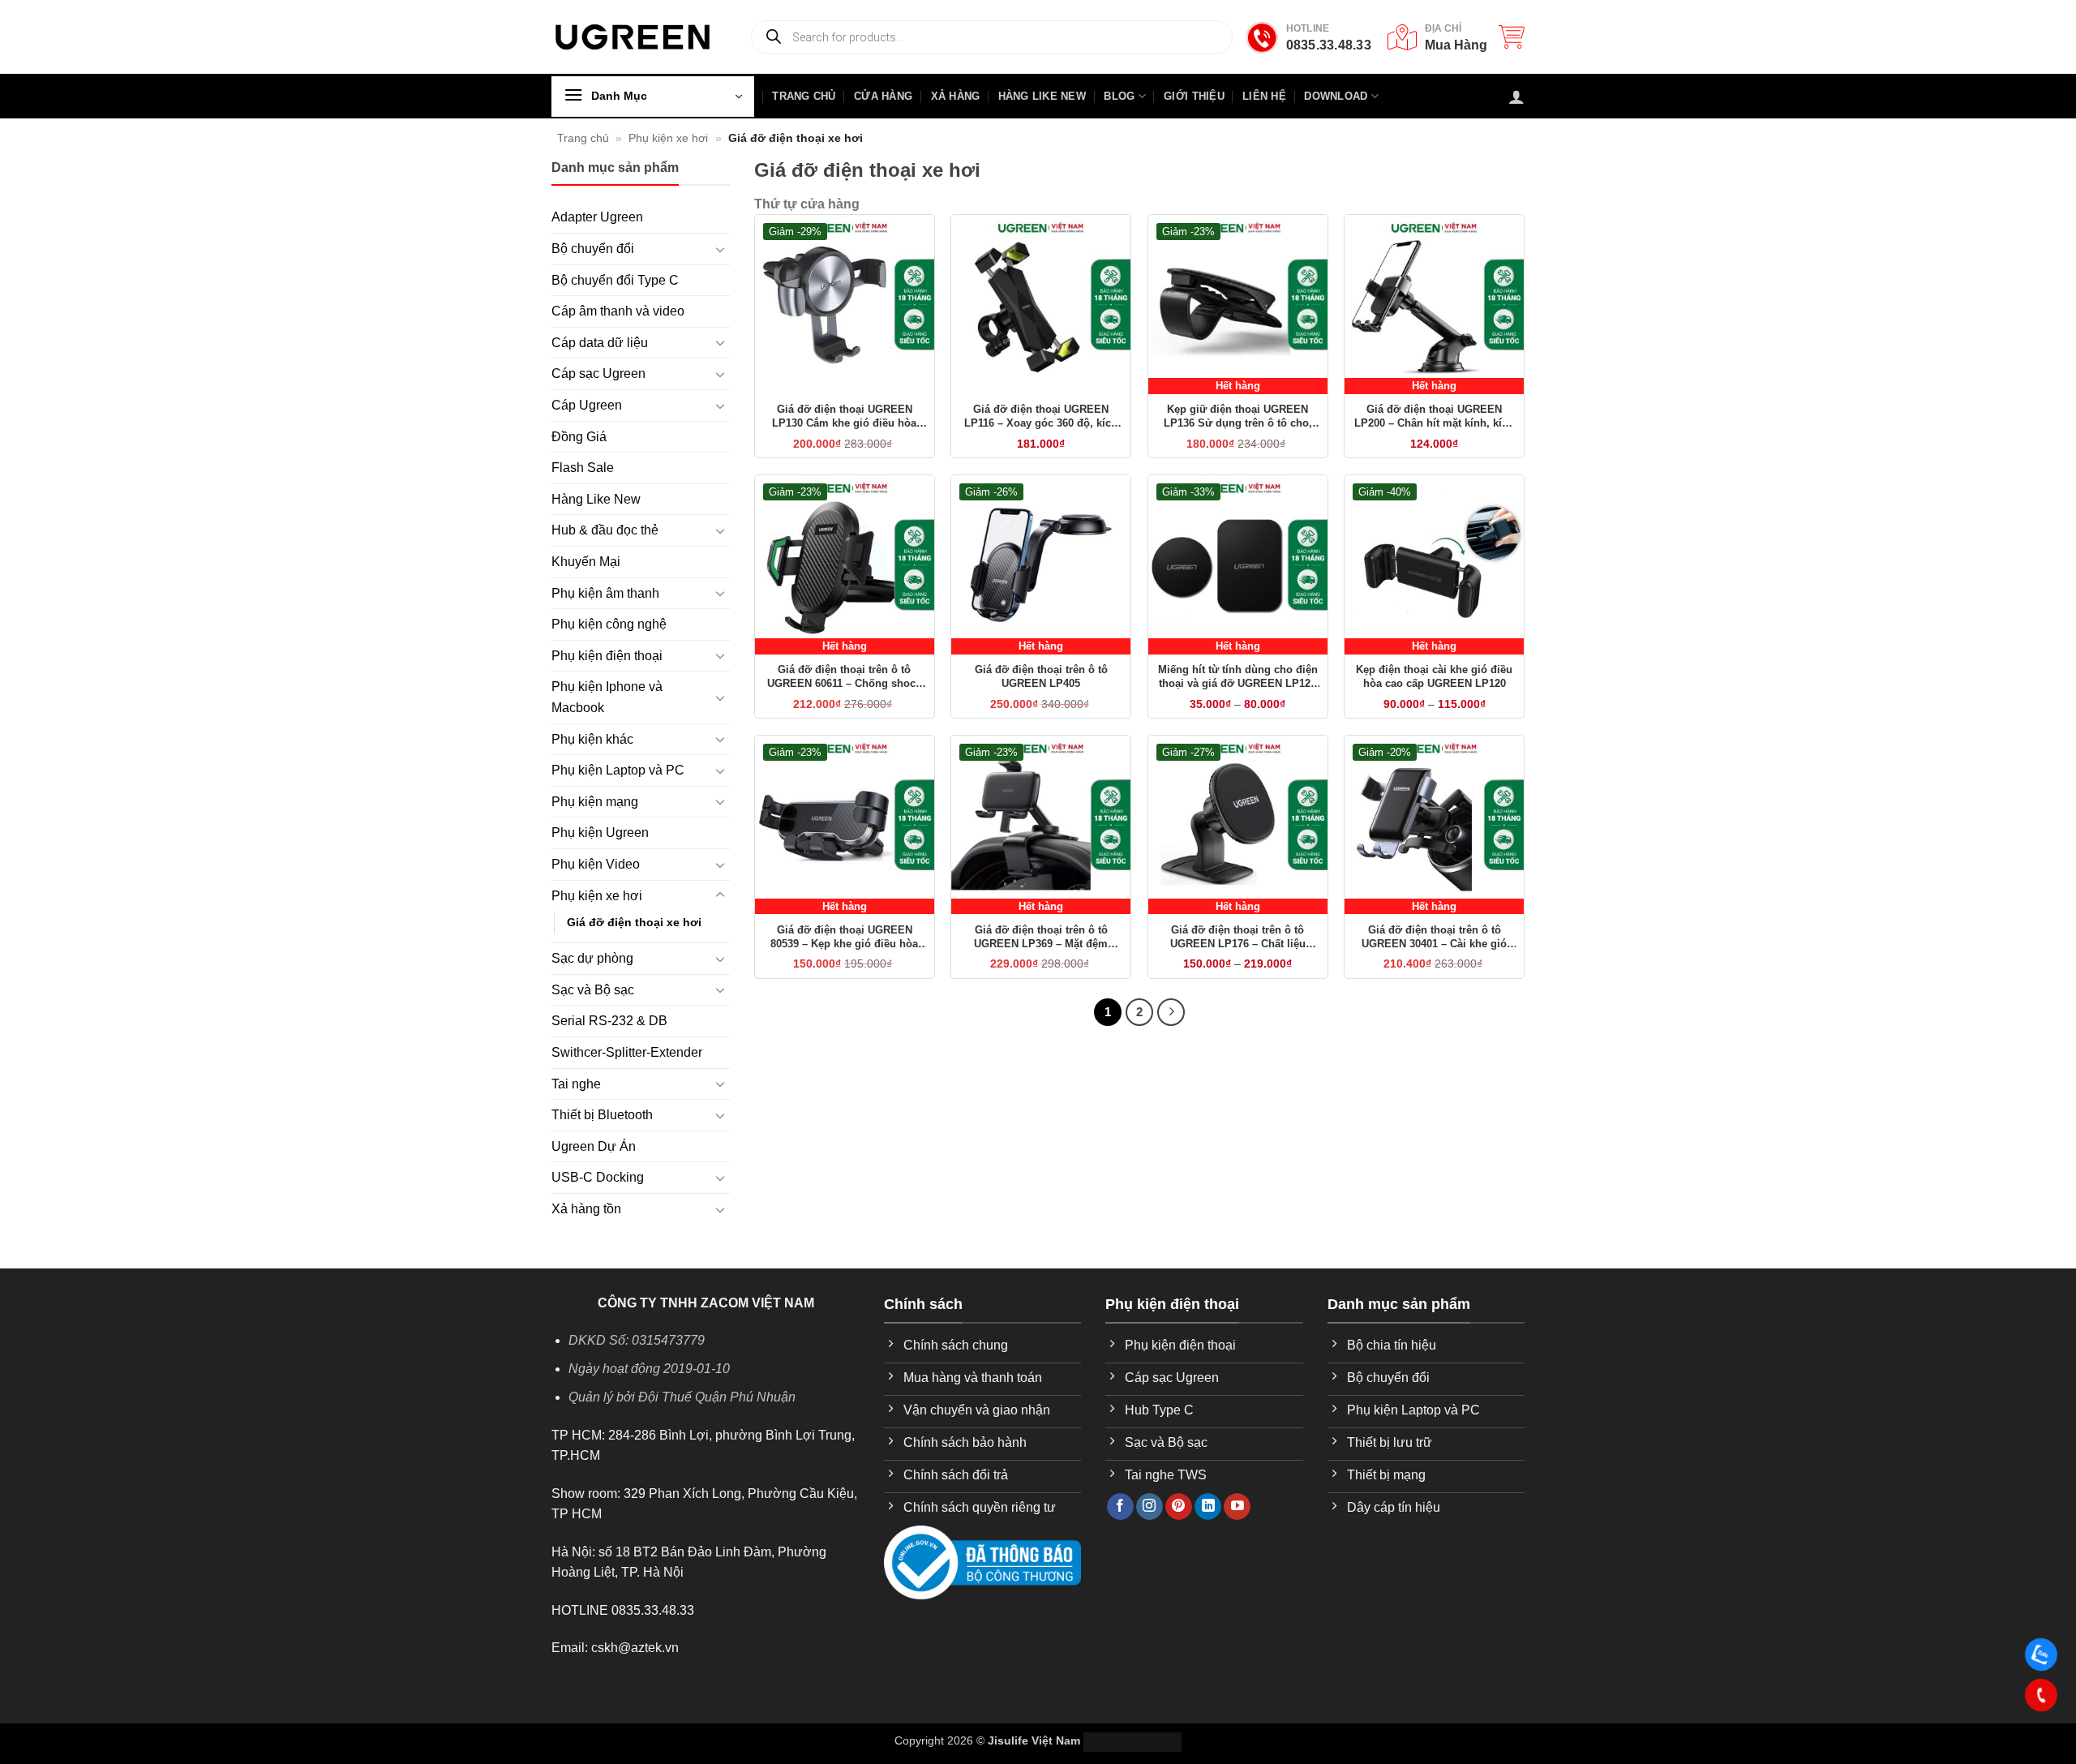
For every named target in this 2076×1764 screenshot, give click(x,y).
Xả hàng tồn (586, 1209)
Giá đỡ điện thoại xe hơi (634, 922)
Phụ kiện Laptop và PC (618, 770)
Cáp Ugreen (587, 405)
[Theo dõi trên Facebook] (1120, 1507)
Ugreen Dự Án (594, 1146)
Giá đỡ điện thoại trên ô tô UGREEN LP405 (1041, 676)
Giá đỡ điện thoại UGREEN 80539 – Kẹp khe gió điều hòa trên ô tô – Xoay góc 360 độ (844, 938)
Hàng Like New (1042, 96)
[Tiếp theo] (1171, 1012)
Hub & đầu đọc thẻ (605, 530)
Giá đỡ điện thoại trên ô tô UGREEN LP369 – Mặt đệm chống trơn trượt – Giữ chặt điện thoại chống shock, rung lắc (1041, 938)
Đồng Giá (579, 437)
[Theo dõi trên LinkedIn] (1208, 1507)
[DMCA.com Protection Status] (1132, 1740)
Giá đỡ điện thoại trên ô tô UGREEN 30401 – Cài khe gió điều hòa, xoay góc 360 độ (1434, 938)
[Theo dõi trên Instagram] (1150, 1507)
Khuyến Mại (586, 562)
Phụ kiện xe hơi (668, 138)
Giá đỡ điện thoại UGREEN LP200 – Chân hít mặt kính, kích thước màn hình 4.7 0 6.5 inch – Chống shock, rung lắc (1434, 417)
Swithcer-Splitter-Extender (627, 1052)
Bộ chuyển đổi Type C (615, 280)
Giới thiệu (1194, 96)
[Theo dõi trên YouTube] (1237, 1507)
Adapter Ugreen (597, 217)
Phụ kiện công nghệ (609, 624)
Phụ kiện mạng (595, 802)
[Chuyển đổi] (720, 249)
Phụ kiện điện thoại (607, 656)
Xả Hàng (956, 96)
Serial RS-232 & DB (609, 1021)
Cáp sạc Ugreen (598, 373)
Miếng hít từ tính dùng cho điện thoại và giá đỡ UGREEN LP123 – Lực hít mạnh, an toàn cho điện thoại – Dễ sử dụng (1238, 677)
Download (1336, 96)
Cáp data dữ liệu (600, 343)
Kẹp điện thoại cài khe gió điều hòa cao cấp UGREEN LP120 (1434, 676)
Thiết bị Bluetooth (602, 1115)
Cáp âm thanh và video (618, 311)
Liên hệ (1264, 96)
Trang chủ (583, 138)
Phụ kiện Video (596, 864)
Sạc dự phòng (592, 958)
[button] (1512, 36)
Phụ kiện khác (592, 739)
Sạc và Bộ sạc (593, 990)
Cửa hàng (883, 96)
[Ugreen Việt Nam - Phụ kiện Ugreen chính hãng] (633, 37)
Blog (1119, 96)
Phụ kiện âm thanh (605, 593)
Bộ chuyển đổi (593, 249)
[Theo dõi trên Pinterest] (1179, 1507)
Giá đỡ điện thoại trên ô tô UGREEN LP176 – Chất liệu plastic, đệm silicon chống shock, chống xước (1238, 938)
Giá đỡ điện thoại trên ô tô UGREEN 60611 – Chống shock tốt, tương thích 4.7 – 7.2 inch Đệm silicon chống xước (844, 677)
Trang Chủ (804, 96)
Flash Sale (583, 468)
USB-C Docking (598, 1177)
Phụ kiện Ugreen (600, 833)
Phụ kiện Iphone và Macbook (607, 697)
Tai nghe (576, 1084)
